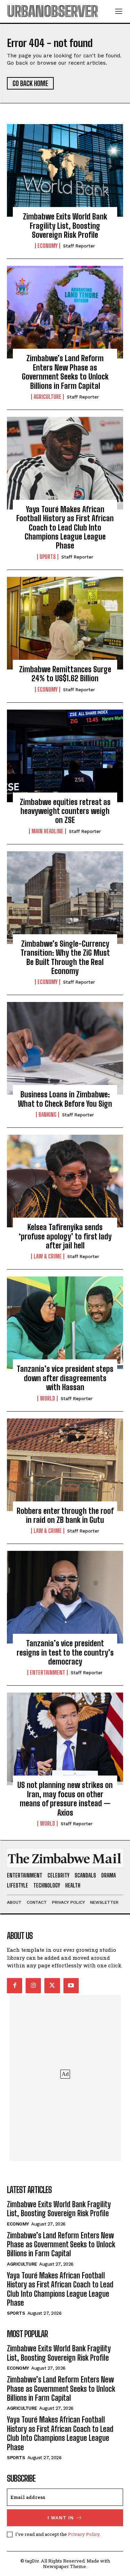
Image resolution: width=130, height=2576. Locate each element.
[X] (52, 1986)
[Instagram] (33, 1986)
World (47, 1398)
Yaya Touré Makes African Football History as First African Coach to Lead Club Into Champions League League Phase (65, 528)
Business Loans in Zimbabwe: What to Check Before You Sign (65, 1099)
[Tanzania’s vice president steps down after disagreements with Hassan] (65, 1323)
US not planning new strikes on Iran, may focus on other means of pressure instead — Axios (65, 1799)
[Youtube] (71, 1986)
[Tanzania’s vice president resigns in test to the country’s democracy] (65, 1597)
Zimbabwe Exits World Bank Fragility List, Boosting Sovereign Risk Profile (65, 226)
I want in (61, 2518)
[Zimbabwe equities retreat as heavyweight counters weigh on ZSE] (65, 756)
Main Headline (47, 831)
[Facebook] (15, 1986)
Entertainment (47, 1673)
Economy (47, 246)
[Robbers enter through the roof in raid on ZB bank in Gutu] (65, 1465)
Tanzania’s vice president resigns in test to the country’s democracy (65, 1652)
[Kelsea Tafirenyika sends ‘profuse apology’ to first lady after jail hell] (65, 1181)
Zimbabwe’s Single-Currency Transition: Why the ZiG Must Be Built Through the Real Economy (65, 957)
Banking (47, 1115)
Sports (48, 557)
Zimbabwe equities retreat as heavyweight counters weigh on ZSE (65, 811)
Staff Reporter (79, 246)
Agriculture (47, 397)
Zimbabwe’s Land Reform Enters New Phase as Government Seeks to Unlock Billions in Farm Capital (65, 372)
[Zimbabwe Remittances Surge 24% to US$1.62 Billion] (65, 623)
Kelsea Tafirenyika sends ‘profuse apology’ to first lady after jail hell (65, 1236)
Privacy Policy (84, 2534)
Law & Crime (48, 1256)
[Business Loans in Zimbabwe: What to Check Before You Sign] (65, 1048)
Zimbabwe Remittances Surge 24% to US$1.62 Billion (65, 674)
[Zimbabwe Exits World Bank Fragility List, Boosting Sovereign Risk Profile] (65, 170)
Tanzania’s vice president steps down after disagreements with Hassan (65, 1378)
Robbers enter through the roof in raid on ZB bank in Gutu (65, 1515)
